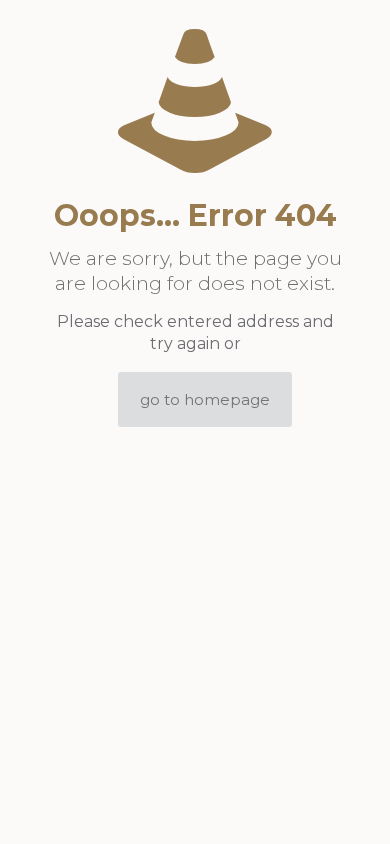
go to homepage (205, 399)
